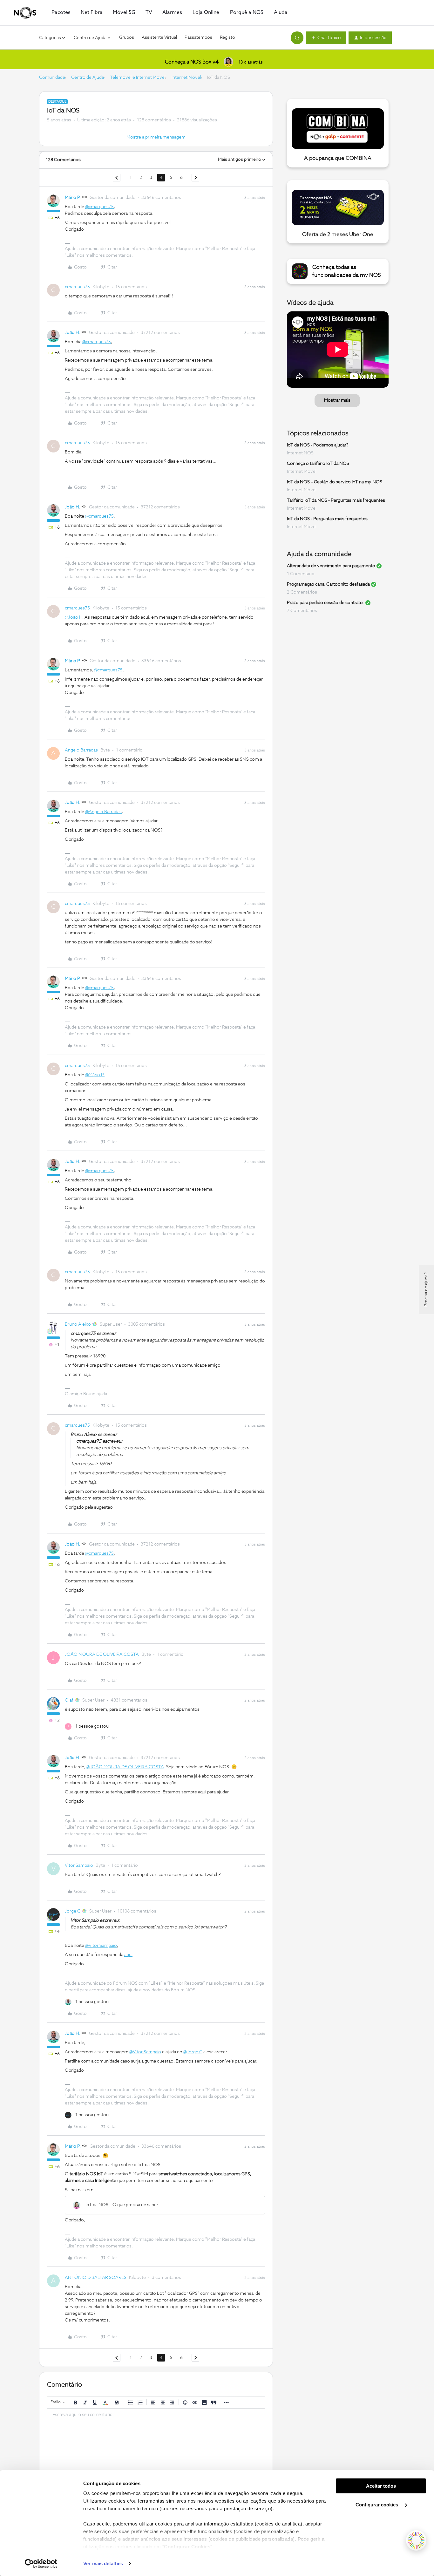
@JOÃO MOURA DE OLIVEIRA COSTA (125, 1767)
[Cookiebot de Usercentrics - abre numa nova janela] (41, 2564)
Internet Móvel (186, 78)
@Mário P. (95, 1075)
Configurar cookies (377, 2505)
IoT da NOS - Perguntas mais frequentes (327, 519)
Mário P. (73, 198)
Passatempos (198, 37)
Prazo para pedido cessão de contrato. (325, 603)
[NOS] (25, 13)
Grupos (127, 37)
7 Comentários (302, 611)
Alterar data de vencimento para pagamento (331, 566)
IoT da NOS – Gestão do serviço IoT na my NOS (335, 482)
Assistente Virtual (159, 37)
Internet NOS (300, 453)
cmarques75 (77, 287)
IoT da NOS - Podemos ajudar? (318, 445)
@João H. (74, 617)
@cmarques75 (99, 207)
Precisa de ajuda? (426, 1289)
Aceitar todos (381, 2486)
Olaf (69, 1700)
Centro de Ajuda (88, 78)
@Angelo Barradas (103, 812)
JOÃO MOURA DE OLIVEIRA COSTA (102, 1655)
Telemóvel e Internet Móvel (138, 78)
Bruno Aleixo (78, 1324)
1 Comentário (301, 574)
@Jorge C (193, 2052)
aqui (128, 1955)
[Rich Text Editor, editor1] (156, 2440)
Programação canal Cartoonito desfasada (328, 584)
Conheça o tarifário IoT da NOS (318, 464)
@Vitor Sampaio (101, 1946)
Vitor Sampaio (79, 1866)
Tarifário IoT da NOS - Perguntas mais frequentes (336, 500)
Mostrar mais (337, 400)
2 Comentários (302, 592)
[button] (326, 38)
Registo (227, 37)
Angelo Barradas (81, 750)
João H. (72, 333)
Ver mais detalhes (103, 2563)
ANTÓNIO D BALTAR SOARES (96, 2278)
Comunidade (52, 78)
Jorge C (73, 1911)
